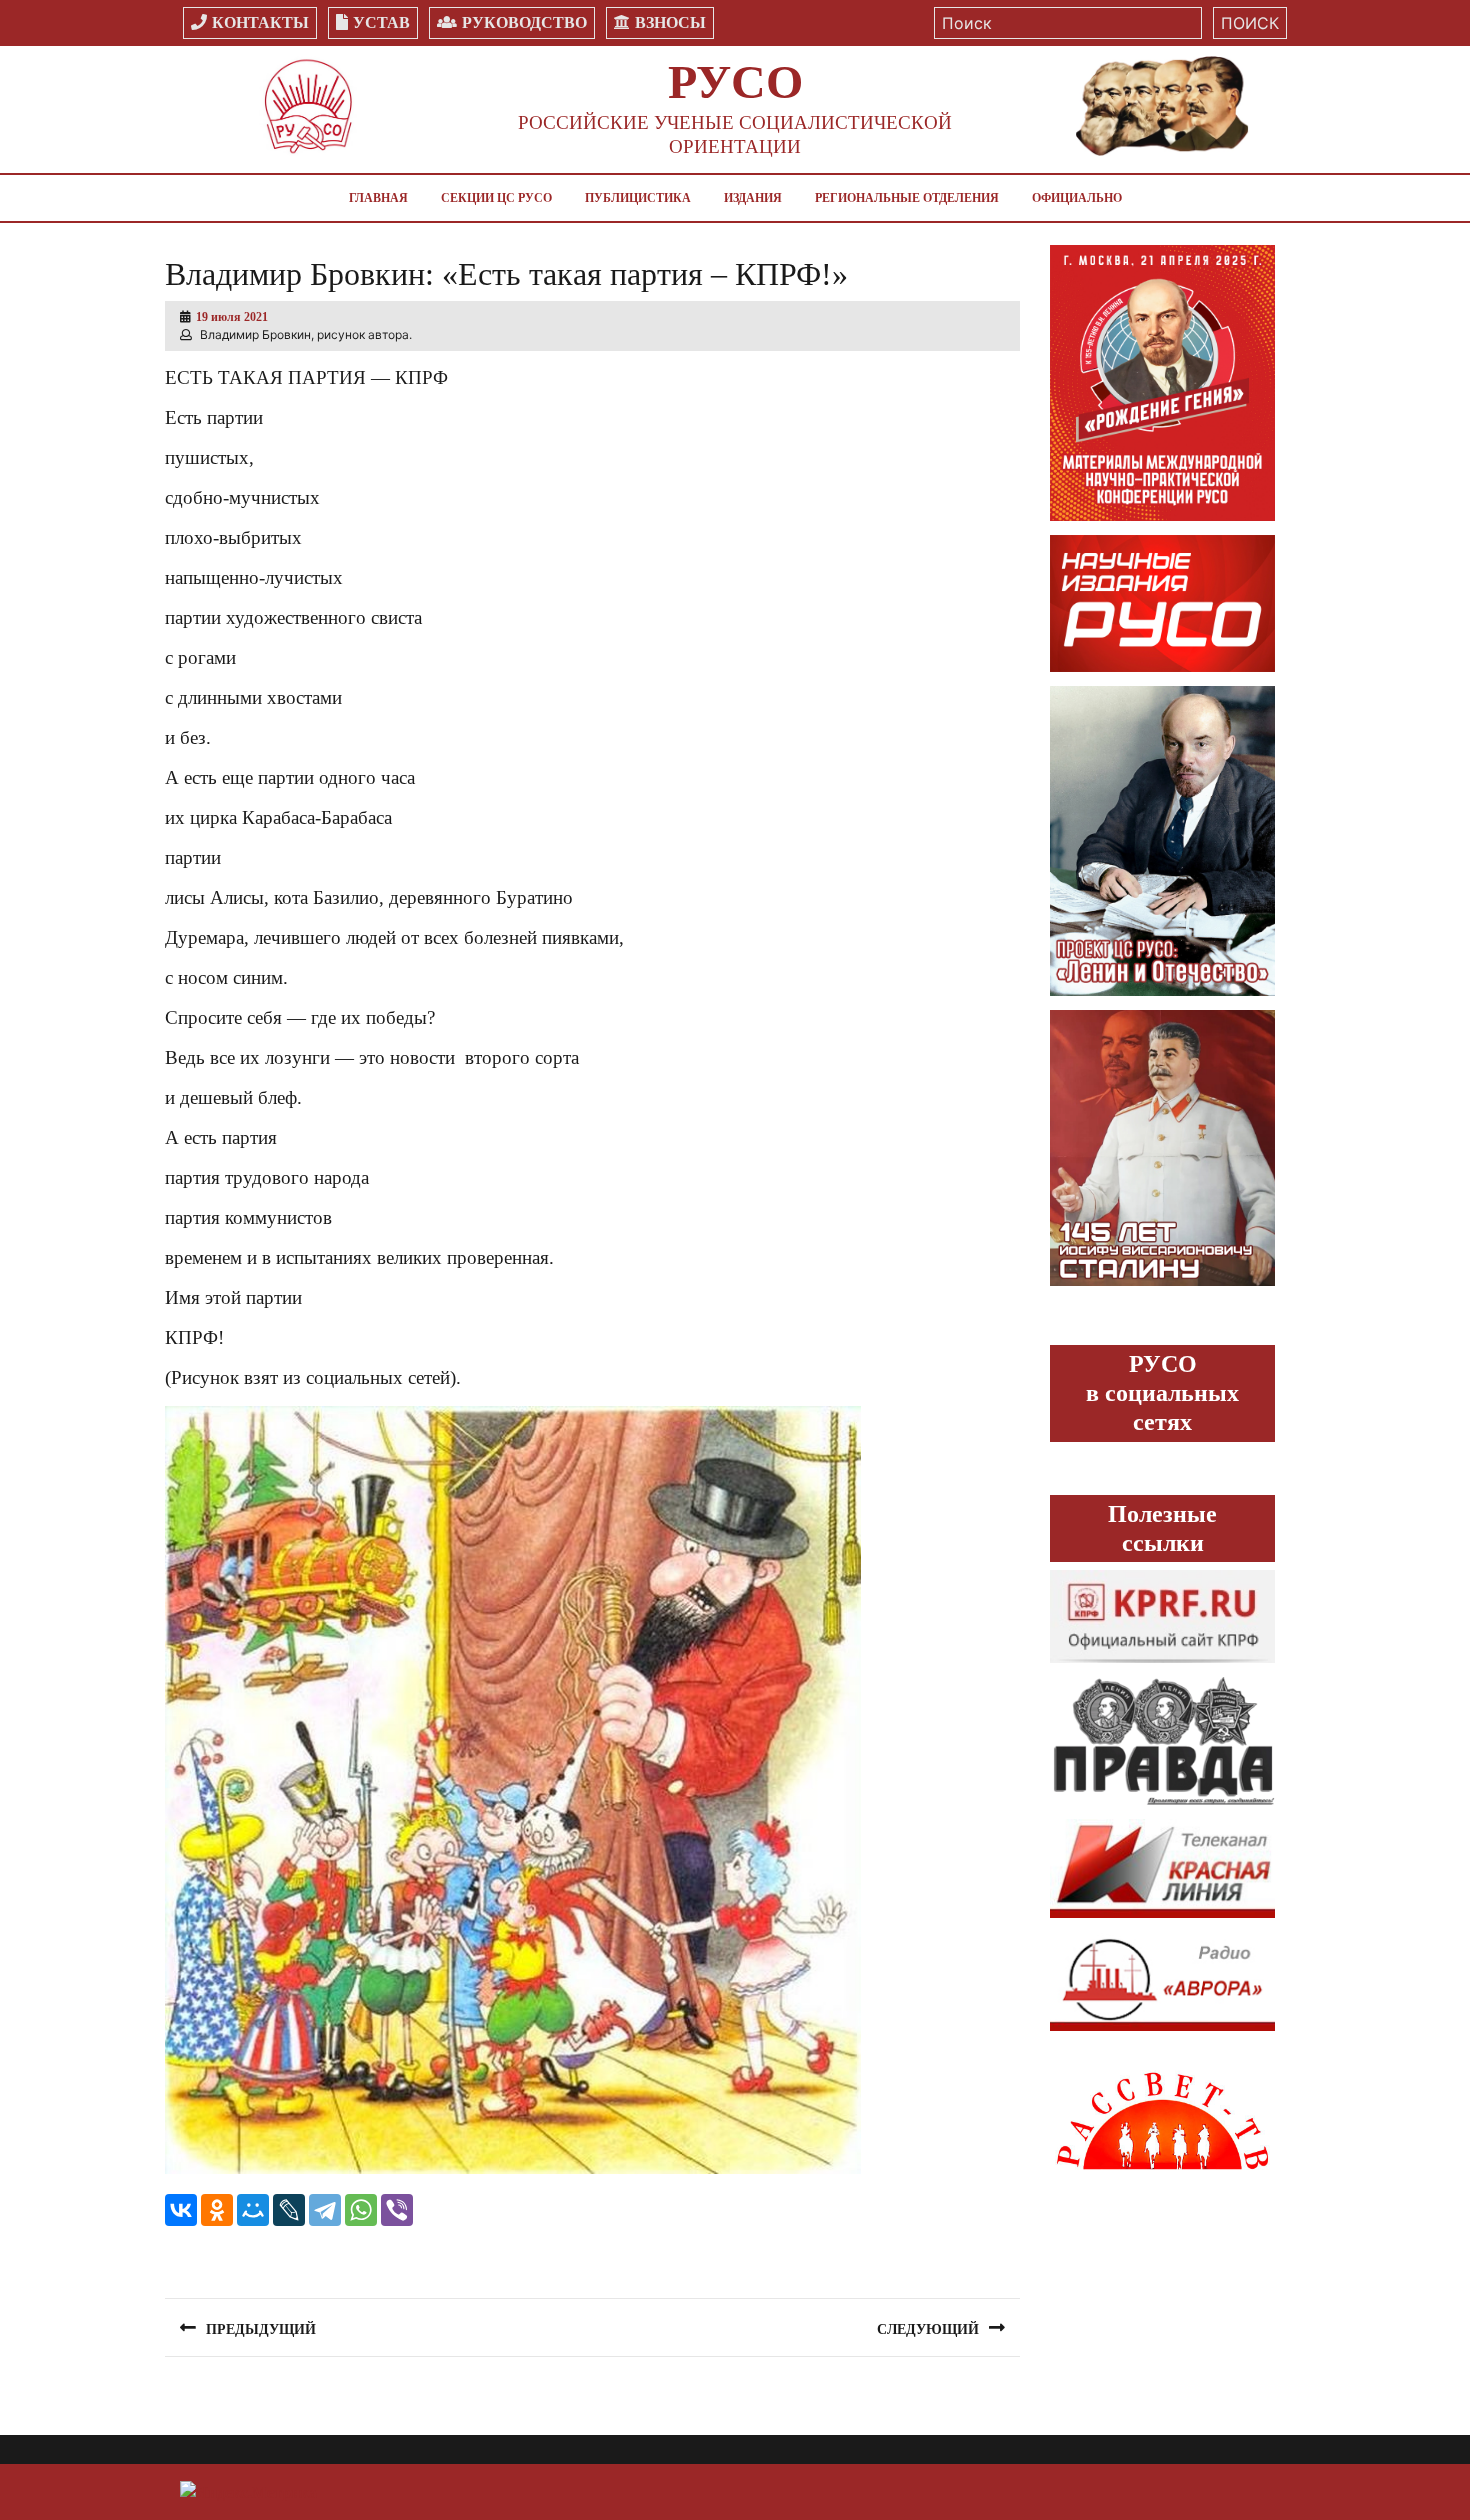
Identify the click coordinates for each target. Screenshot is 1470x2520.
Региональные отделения (907, 198)
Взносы (670, 22)
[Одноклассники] (217, 2210)
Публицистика (638, 198)
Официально (1077, 198)
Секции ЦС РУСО (496, 198)
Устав (381, 22)
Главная (378, 198)
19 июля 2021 (232, 317)
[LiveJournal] (289, 2210)
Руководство (524, 22)
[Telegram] (325, 2210)
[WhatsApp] (361, 2210)
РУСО (735, 81)
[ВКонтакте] (181, 2210)
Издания (753, 198)
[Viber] (397, 2210)
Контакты (260, 22)
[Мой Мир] (253, 2210)
